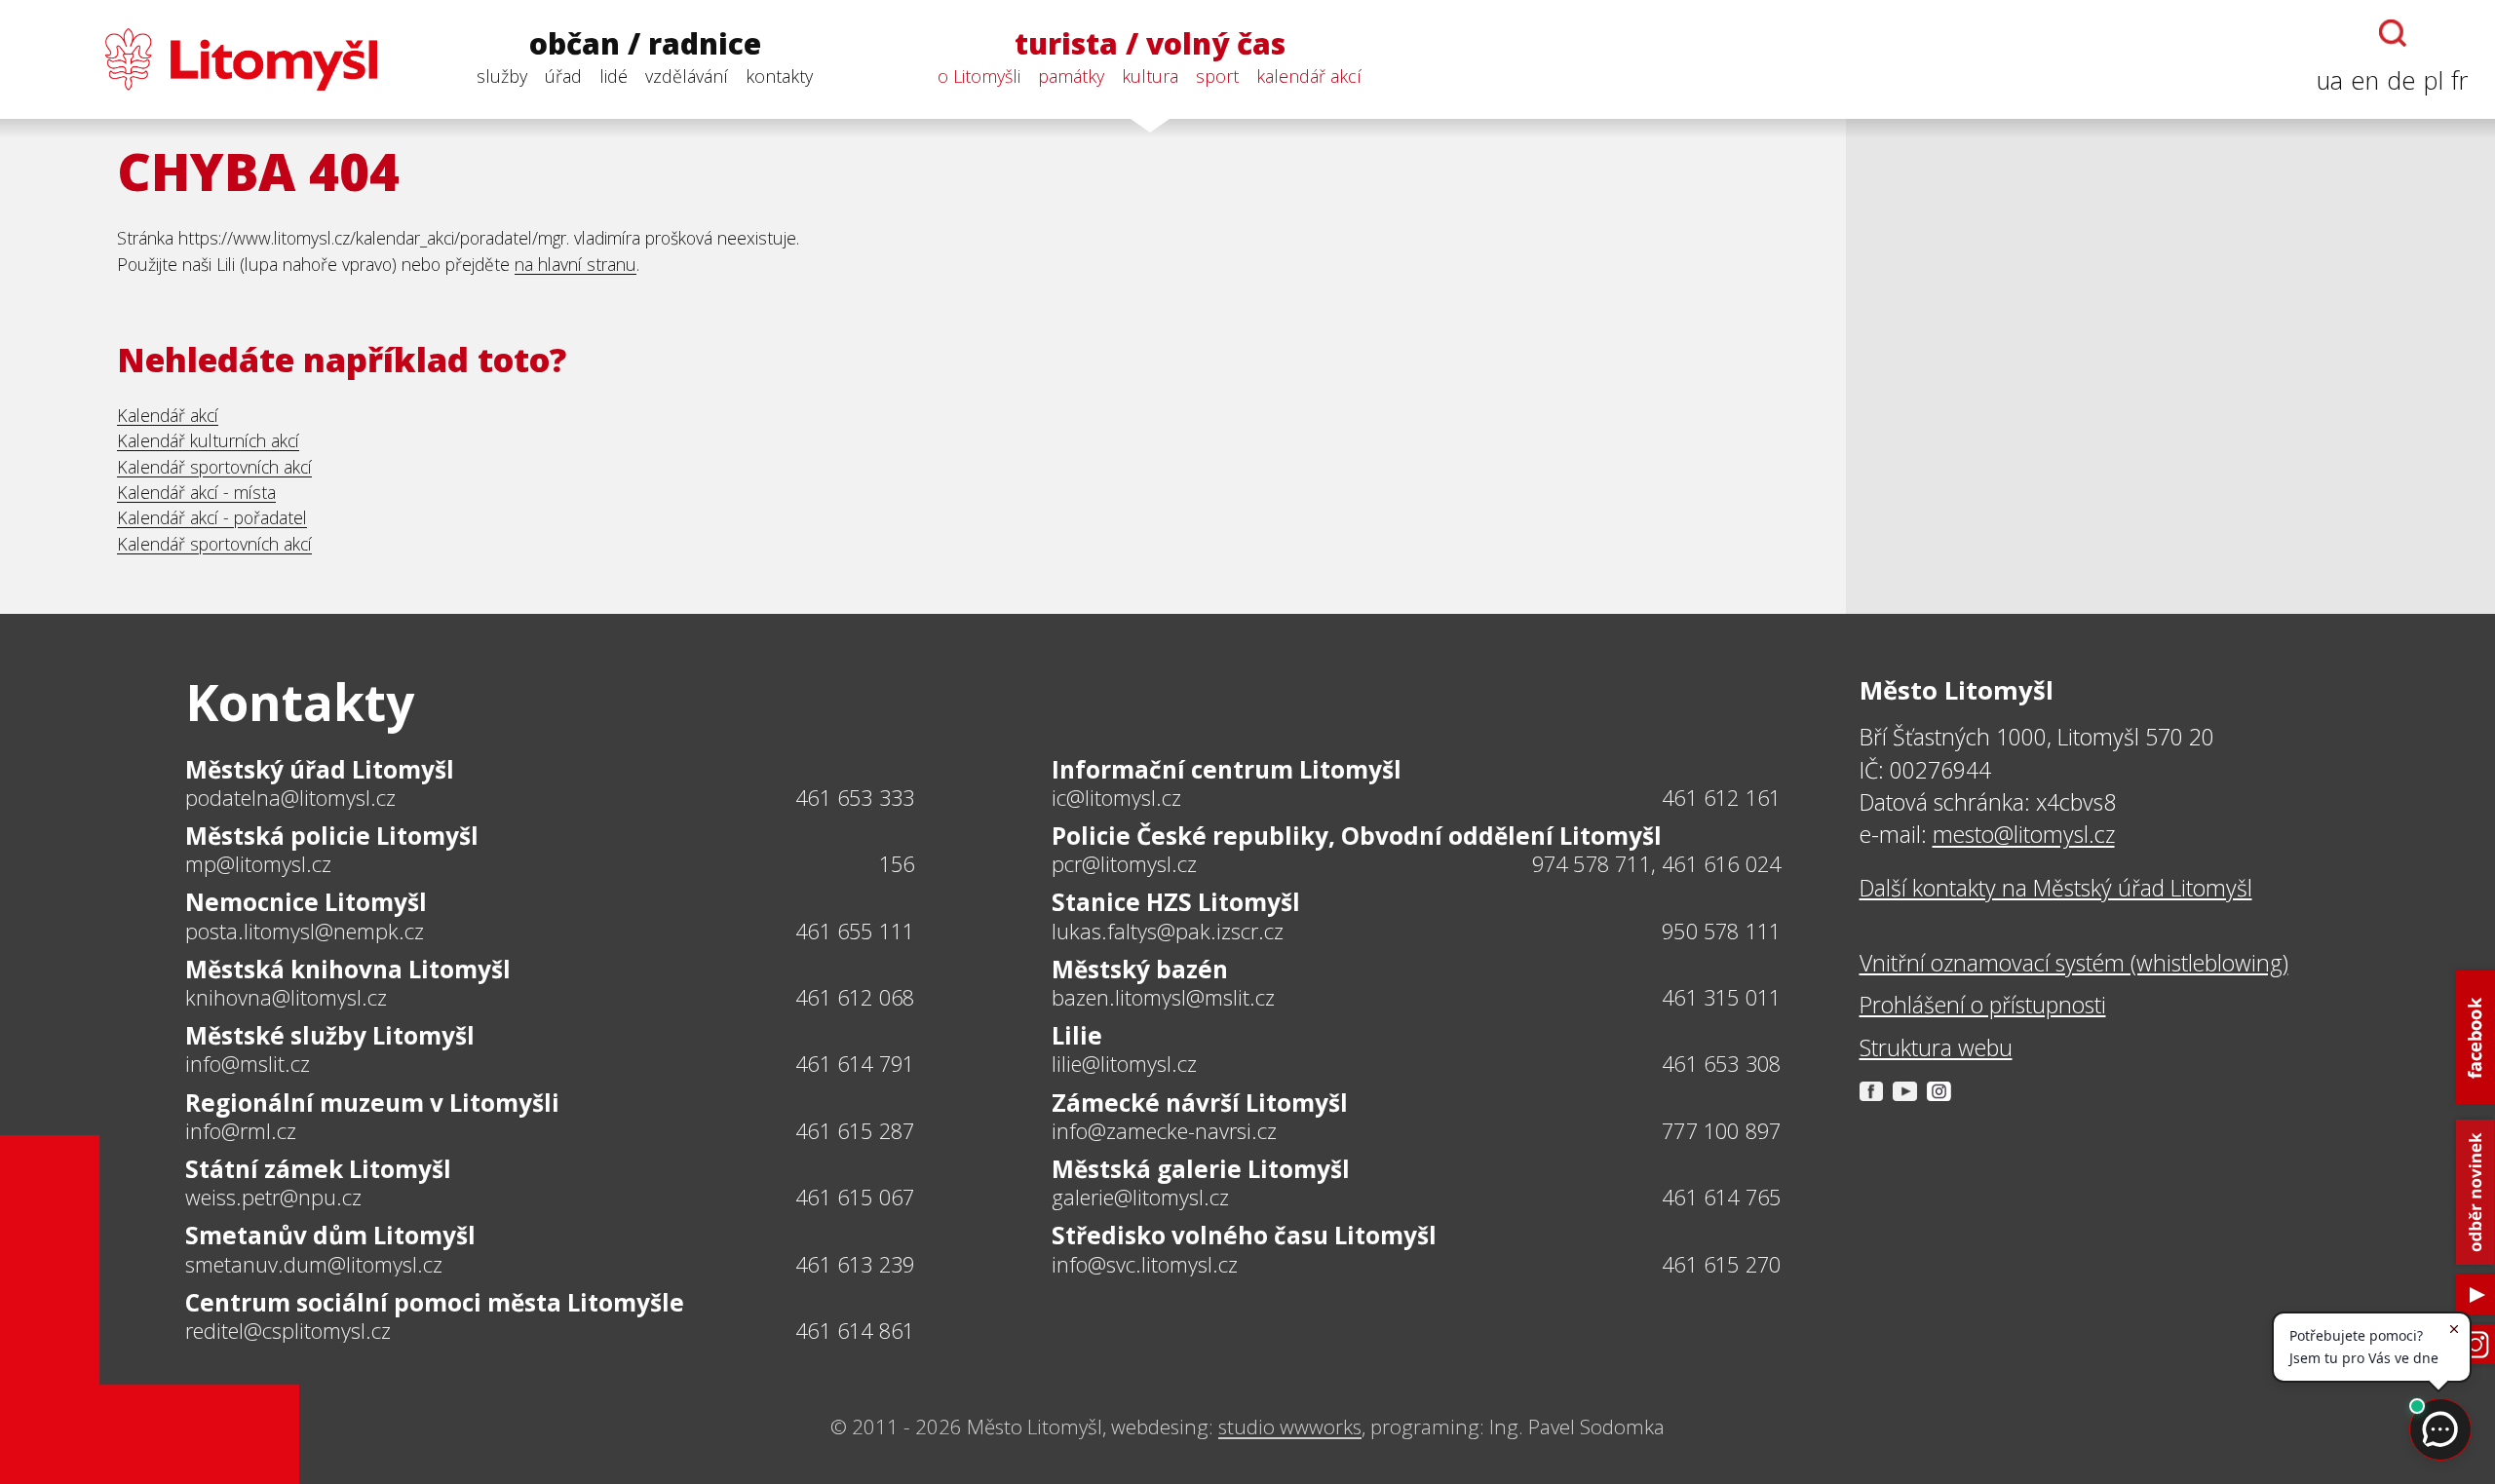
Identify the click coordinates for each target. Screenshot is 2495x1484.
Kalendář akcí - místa (196, 492)
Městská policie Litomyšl (332, 836)
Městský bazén (1140, 969)
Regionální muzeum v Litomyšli (372, 1103)
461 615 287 (855, 1131)
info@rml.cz (241, 1131)
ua (2330, 80)
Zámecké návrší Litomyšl (1200, 1103)
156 (897, 864)
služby (502, 76)
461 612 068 (855, 997)
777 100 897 (1721, 1131)
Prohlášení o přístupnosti (1983, 1005)
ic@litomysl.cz (1116, 798)
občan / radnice (645, 44)
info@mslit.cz (248, 1064)
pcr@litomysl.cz (1124, 864)
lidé (614, 76)
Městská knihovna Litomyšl (348, 969)
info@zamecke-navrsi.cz (1164, 1131)
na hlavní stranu (576, 264)
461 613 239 (855, 1264)
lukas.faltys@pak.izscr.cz (1168, 932)
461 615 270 (1721, 1264)
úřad (563, 76)
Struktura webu (1936, 1047)
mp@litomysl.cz (258, 864)
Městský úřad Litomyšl (320, 769)
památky (1071, 76)
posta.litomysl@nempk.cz (305, 932)
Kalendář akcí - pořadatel (212, 517)
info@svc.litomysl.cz (1145, 1265)
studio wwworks (1290, 1427)
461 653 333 (855, 798)
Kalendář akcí (168, 415)
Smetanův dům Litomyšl (330, 1235)
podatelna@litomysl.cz (290, 798)
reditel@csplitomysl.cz (288, 1331)
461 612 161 (1721, 798)
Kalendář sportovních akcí (214, 467)
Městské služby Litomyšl (330, 1035)
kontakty (779, 76)
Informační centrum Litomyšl (1227, 769)
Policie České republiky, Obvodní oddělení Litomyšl (1357, 836)
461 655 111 (855, 931)
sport (1217, 76)
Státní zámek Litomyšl (318, 1169)
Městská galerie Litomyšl (1201, 1169)
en (2365, 80)
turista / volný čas (1150, 44)
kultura (1150, 76)
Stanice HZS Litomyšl (1176, 902)
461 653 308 (1721, 1064)
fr (2459, 80)
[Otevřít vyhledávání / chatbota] (2393, 33)
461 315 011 (1721, 997)
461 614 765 (1721, 1197)
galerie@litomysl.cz (1140, 1198)
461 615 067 (855, 1197)
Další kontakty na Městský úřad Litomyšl (2056, 888)
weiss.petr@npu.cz (273, 1198)
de (2401, 80)
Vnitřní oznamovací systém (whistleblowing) (2074, 963)
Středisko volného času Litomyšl (1244, 1235)
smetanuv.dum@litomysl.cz (314, 1265)
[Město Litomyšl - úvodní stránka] (202, 59)
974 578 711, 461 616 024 (1657, 864)
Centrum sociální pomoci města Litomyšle (435, 1302)
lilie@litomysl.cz (1124, 1064)
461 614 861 (855, 1331)
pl (2434, 80)
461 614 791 (855, 1064)
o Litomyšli (979, 76)
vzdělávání (687, 76)
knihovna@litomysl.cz (286, 998)
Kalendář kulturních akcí (208, 440)
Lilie (1077, 1035)
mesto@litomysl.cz (2024, 834)
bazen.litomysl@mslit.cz (1163, 998)
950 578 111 (1721, 931)
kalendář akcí (1309, 76)
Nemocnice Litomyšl (306, 902)
